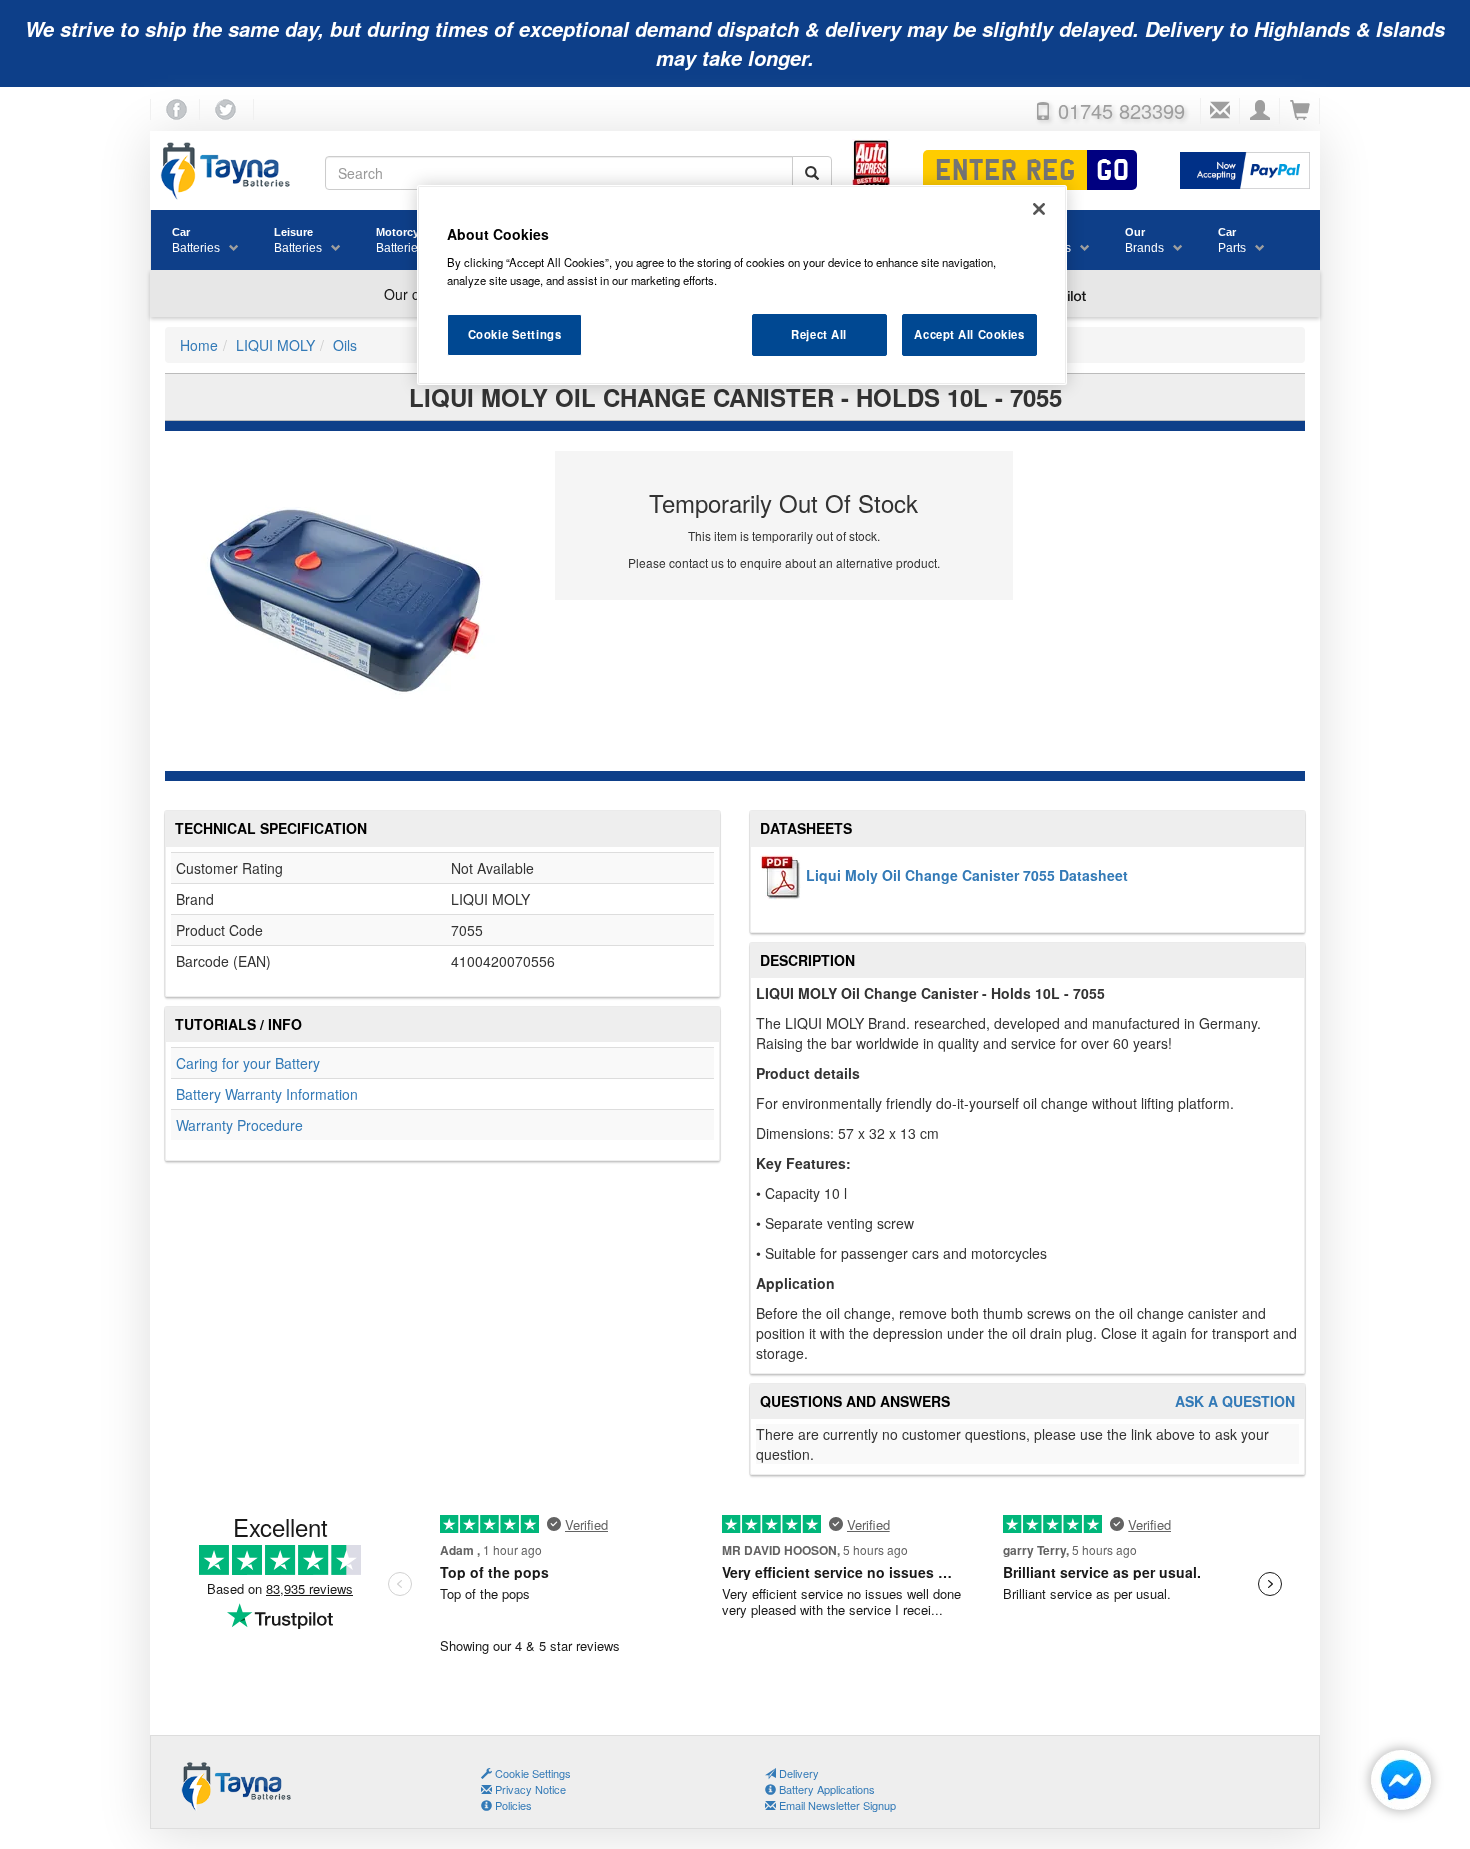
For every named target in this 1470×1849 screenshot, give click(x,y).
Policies (512, 1805)
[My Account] (1260, 111)
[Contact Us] (1220, 111)
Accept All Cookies (969, 334)
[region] (742, 285)
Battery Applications (825, 1789)
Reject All (819, 334)
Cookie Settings (515, 334)
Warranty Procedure (239, 1125)
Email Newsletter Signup (836, 1805)
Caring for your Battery (248, 1063)
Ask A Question (1235, 1401)
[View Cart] (1300, 111)
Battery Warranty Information (267, 1094)
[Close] (1039, 209)
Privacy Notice (529, 1789)
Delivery (797, 1773)
